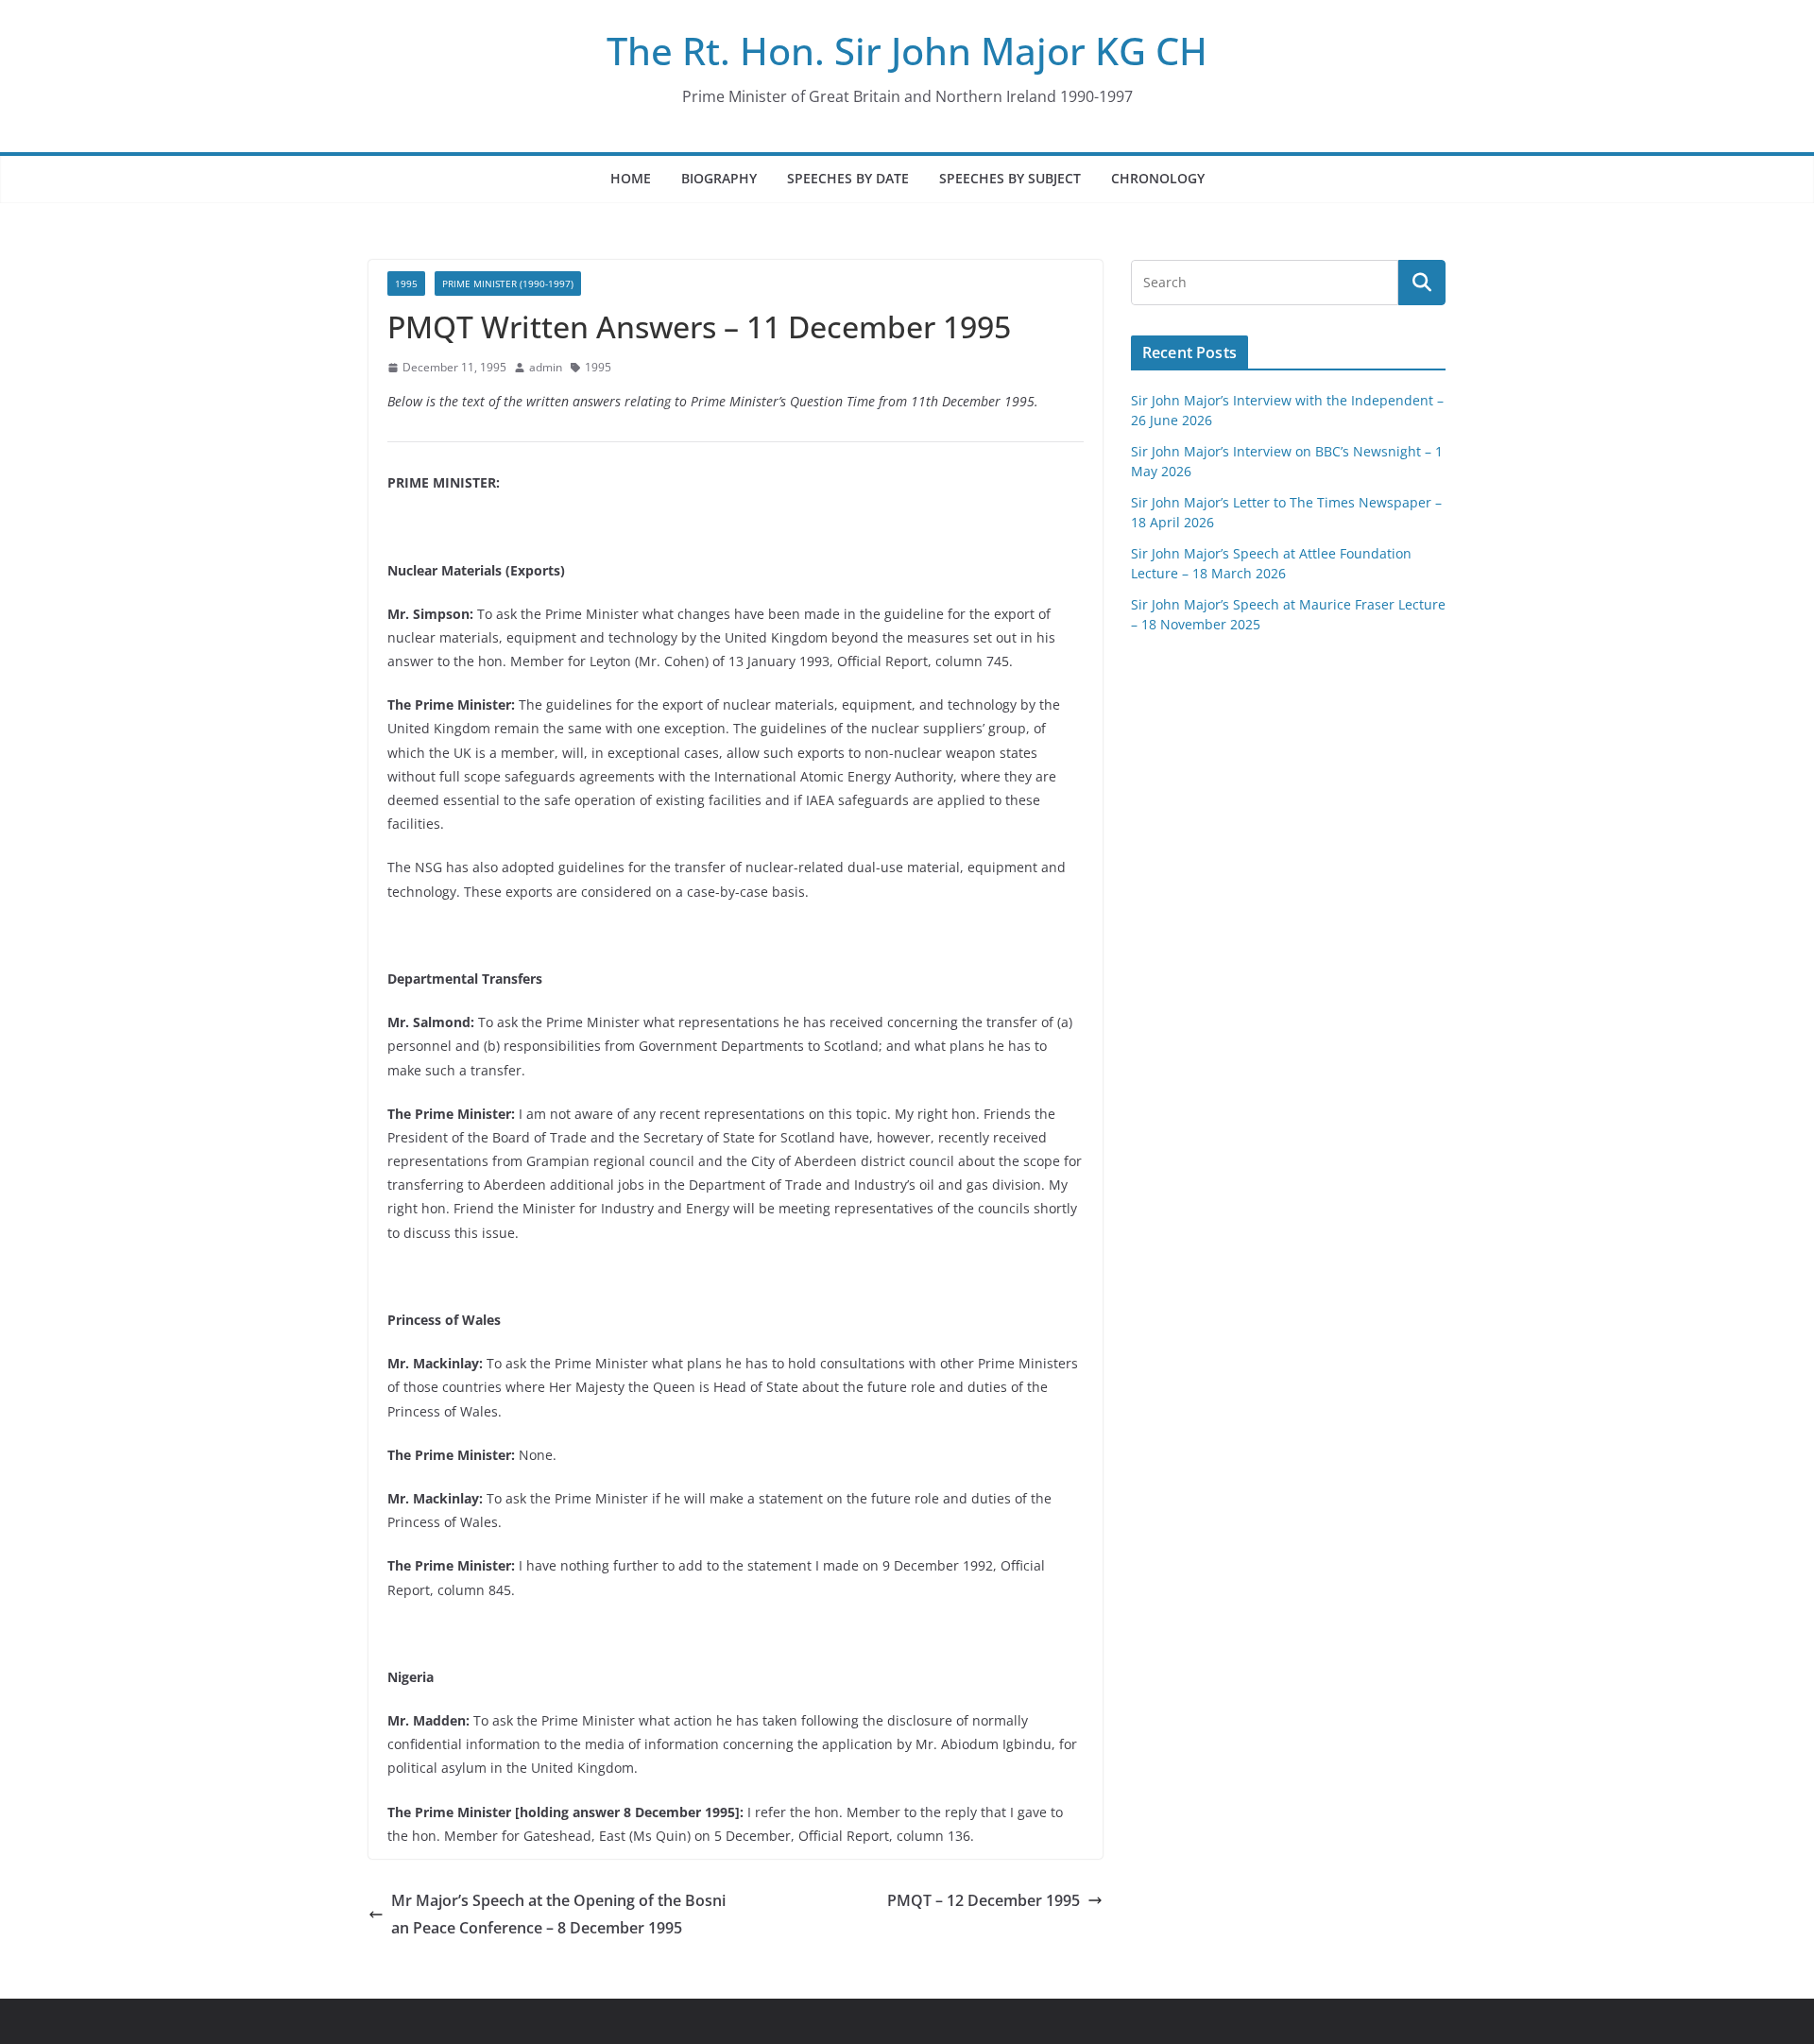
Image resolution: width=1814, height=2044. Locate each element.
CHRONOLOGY (1158, 178)
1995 (406, 283)
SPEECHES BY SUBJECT (1010, 178)
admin (546, 367)
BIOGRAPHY (719, 178)
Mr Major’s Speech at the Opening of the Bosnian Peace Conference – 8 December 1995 (558, 1914)
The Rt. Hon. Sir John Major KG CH (907, 51)
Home (631, 178)
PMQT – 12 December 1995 (984, 1900)
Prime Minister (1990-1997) (508, 283)
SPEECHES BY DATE (848, 178)
